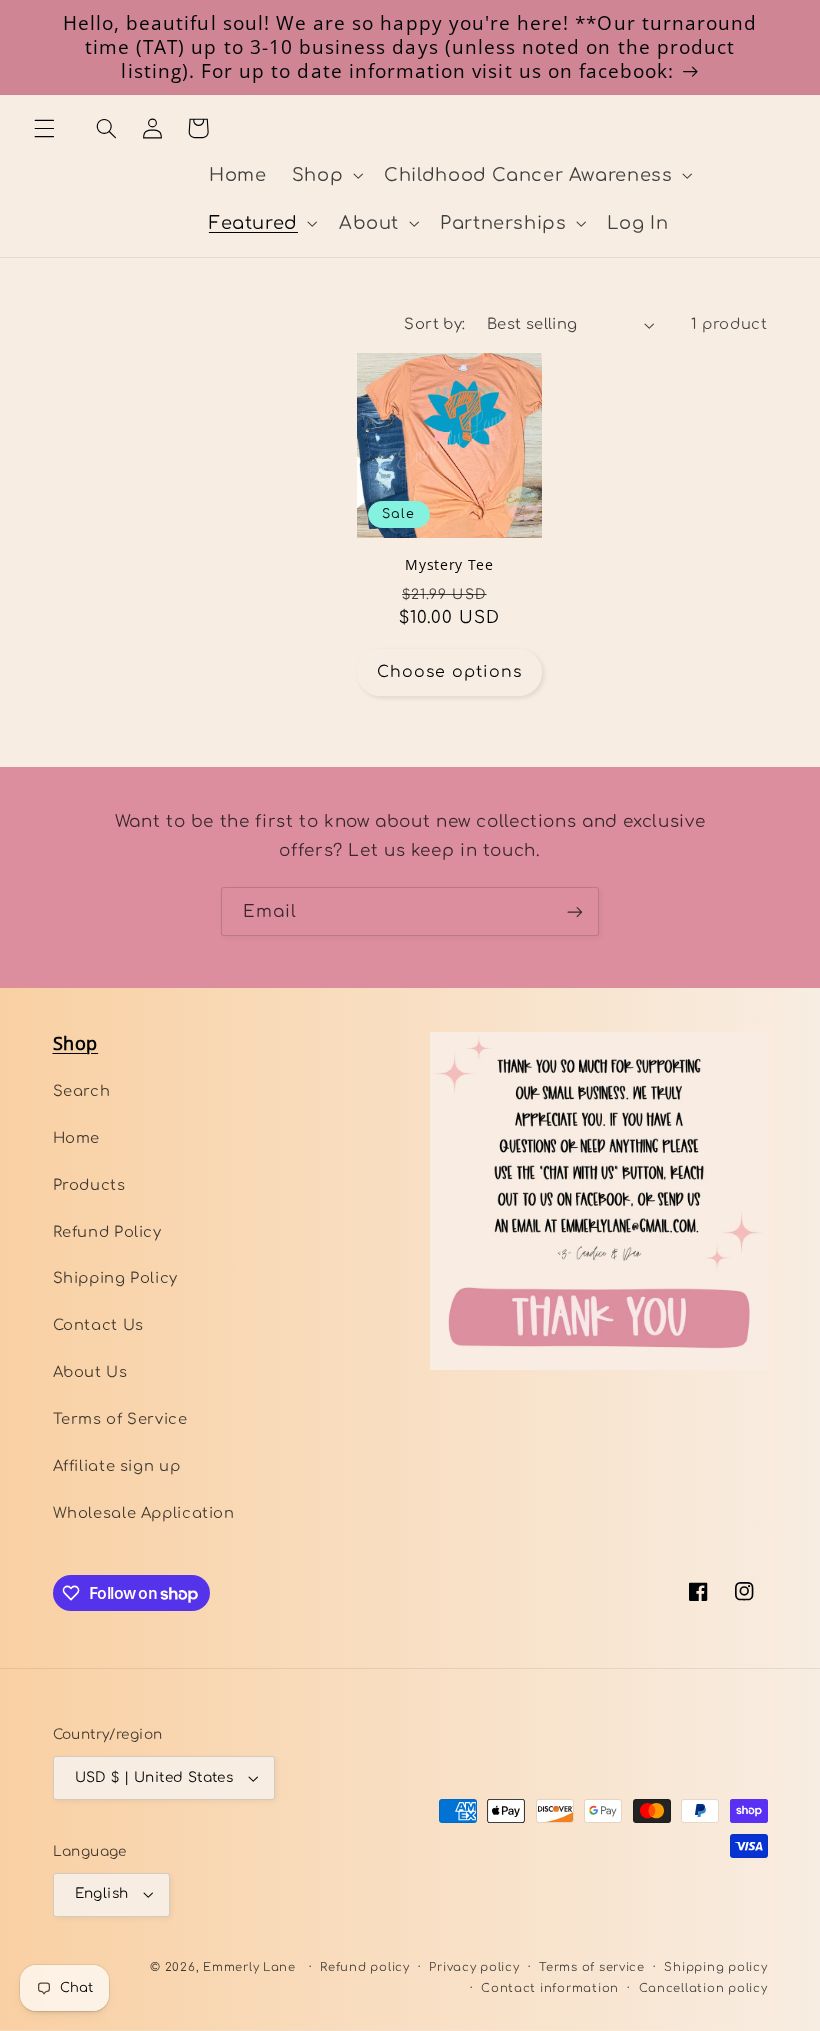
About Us (90, 1372)
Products (89, 1185)
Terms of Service (120, 1419)
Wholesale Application (144, 1513)
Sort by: (434, 324)
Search (82, 1091)
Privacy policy (474, 1967)
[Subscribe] (575, 911)
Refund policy (365, 1967)
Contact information (550, 1988)
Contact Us (98, 1325)
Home (77, 1138)
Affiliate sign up (117, 1466)
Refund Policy (107, 1232)
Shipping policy (715, 1967)
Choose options (450, 672)
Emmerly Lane (249, 1967)
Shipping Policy (115, 1278)
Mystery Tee (449, 565)
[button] (44, 128)
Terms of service (592, 1967)
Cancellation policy (703, 1988)
